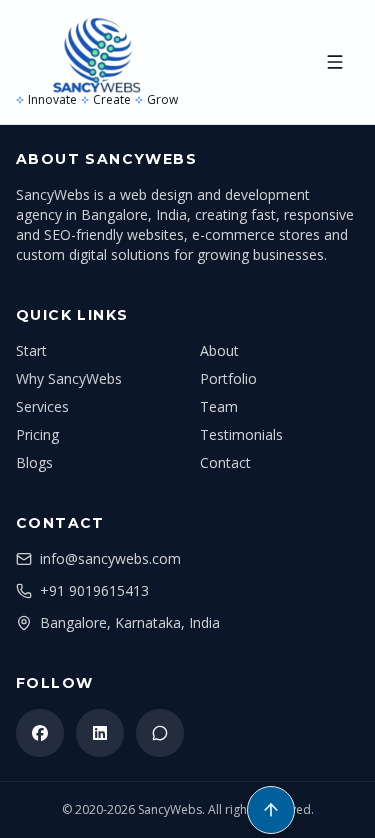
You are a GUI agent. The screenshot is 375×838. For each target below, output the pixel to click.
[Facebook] (40, 733)
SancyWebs (170, 809)
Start (31, 350)
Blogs (34, 462)
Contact (225, 462)
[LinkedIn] (100, 733)
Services (42, 406)
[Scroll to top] (271, 810)
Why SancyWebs (69, 378)
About (219, 350)
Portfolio (228, 378)
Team (219, 406)
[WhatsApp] (160, 733)
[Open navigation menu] (335, 62)
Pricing (37, 434)
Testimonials (241, 434)
